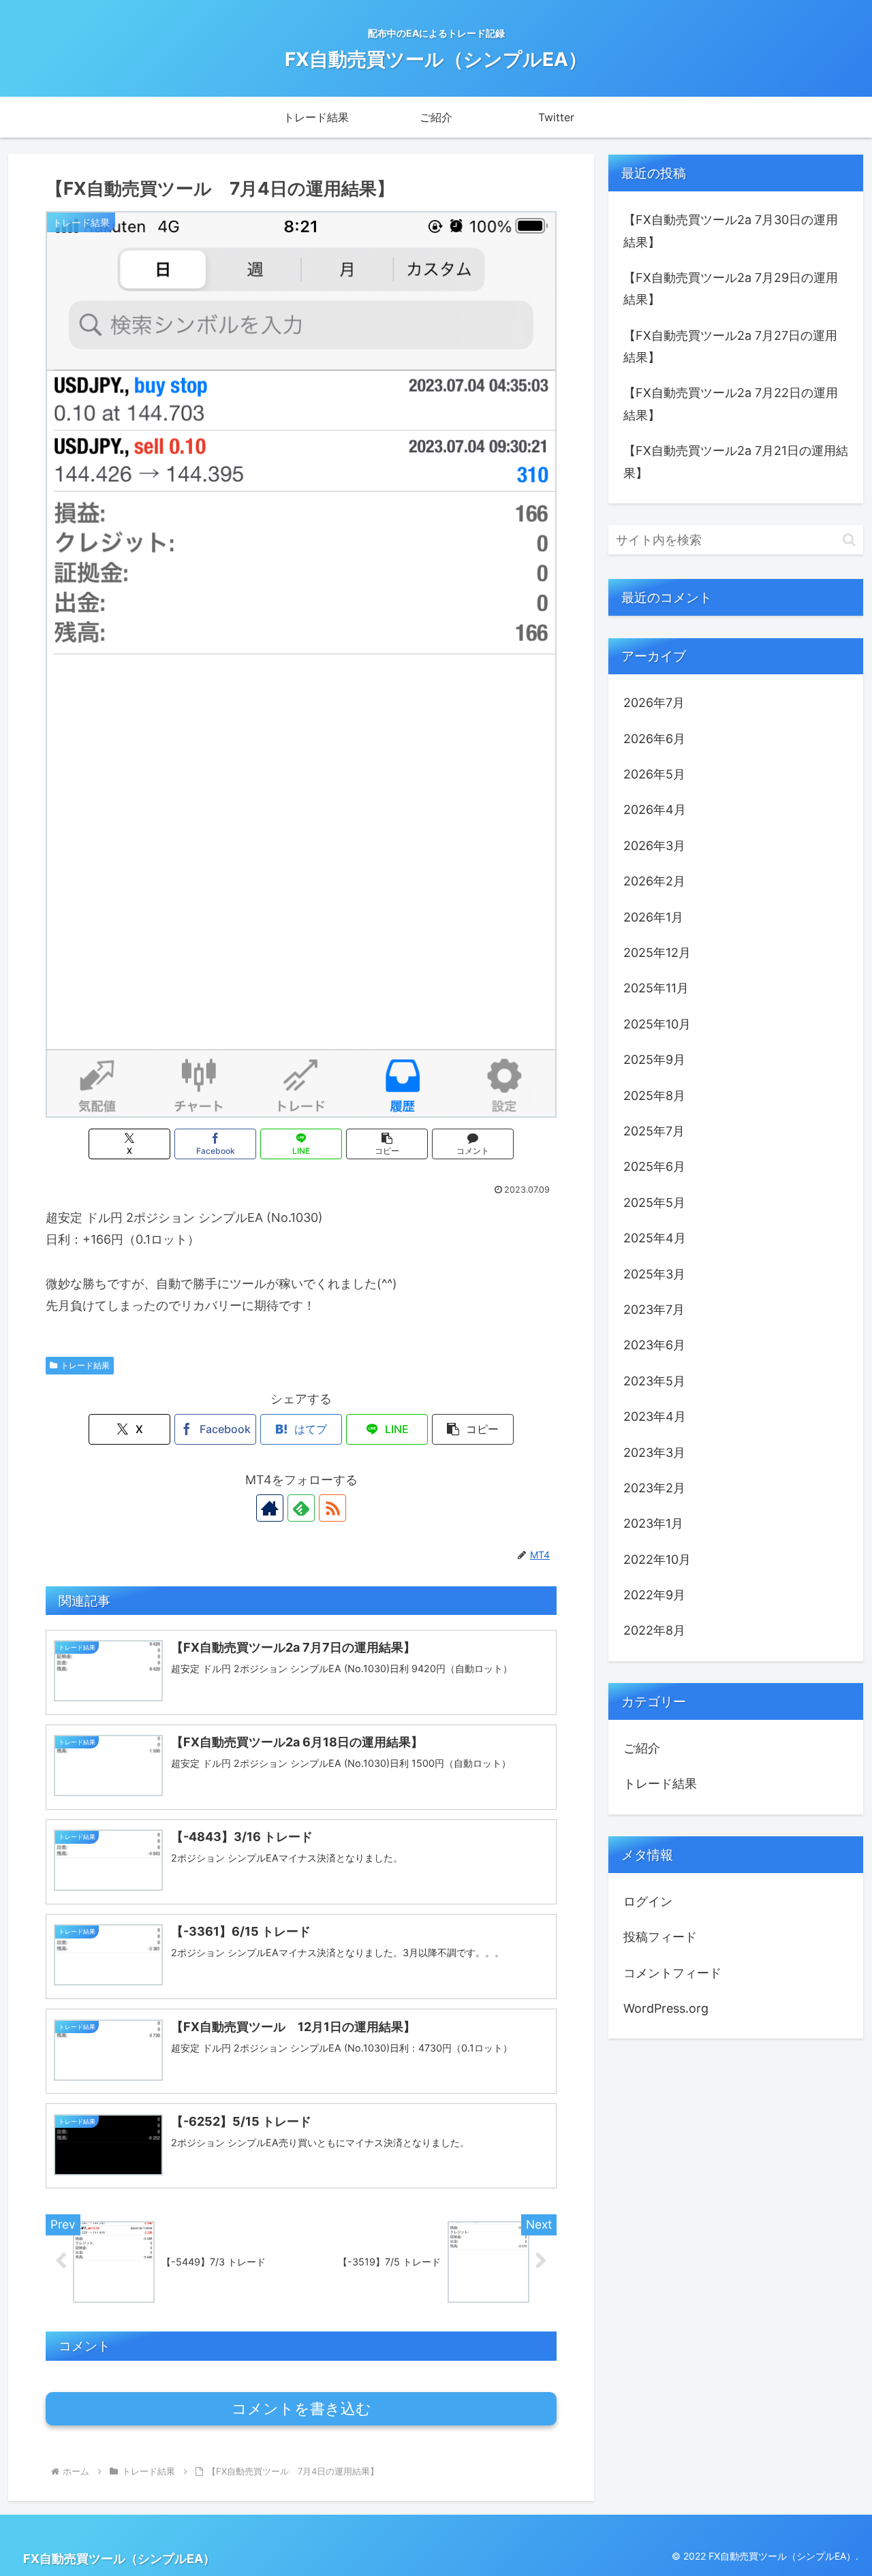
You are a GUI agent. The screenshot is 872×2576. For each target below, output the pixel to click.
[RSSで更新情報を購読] (332, 1508)
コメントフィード (672, 1973)
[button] (387, 1144)
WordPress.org (666, 2008)
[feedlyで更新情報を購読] (301, 1508)
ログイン (648, 1901)
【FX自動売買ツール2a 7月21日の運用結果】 (736, 461)
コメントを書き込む (301, 2409)
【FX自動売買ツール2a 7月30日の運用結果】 (731, 231)
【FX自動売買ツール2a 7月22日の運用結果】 (731, 404)
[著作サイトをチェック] (270, 1508)
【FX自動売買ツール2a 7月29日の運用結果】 (731, 288)
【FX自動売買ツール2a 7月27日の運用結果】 (730, 346)
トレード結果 (85, 1365)
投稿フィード (660, 1937)
